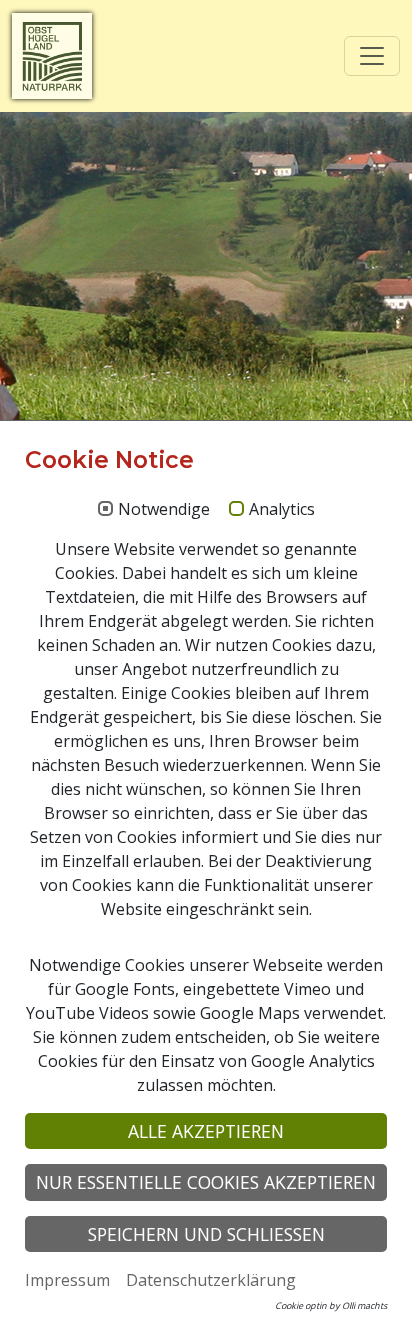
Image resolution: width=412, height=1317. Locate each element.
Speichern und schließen (206, 1234)
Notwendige (164, 510)
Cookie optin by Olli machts (331, 1305)
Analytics (282, 510)
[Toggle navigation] (372, 56)
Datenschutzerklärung (211, 1280)
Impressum (67, 1280)
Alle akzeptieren (206, 1131)
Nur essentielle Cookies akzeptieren (206, 1182)
